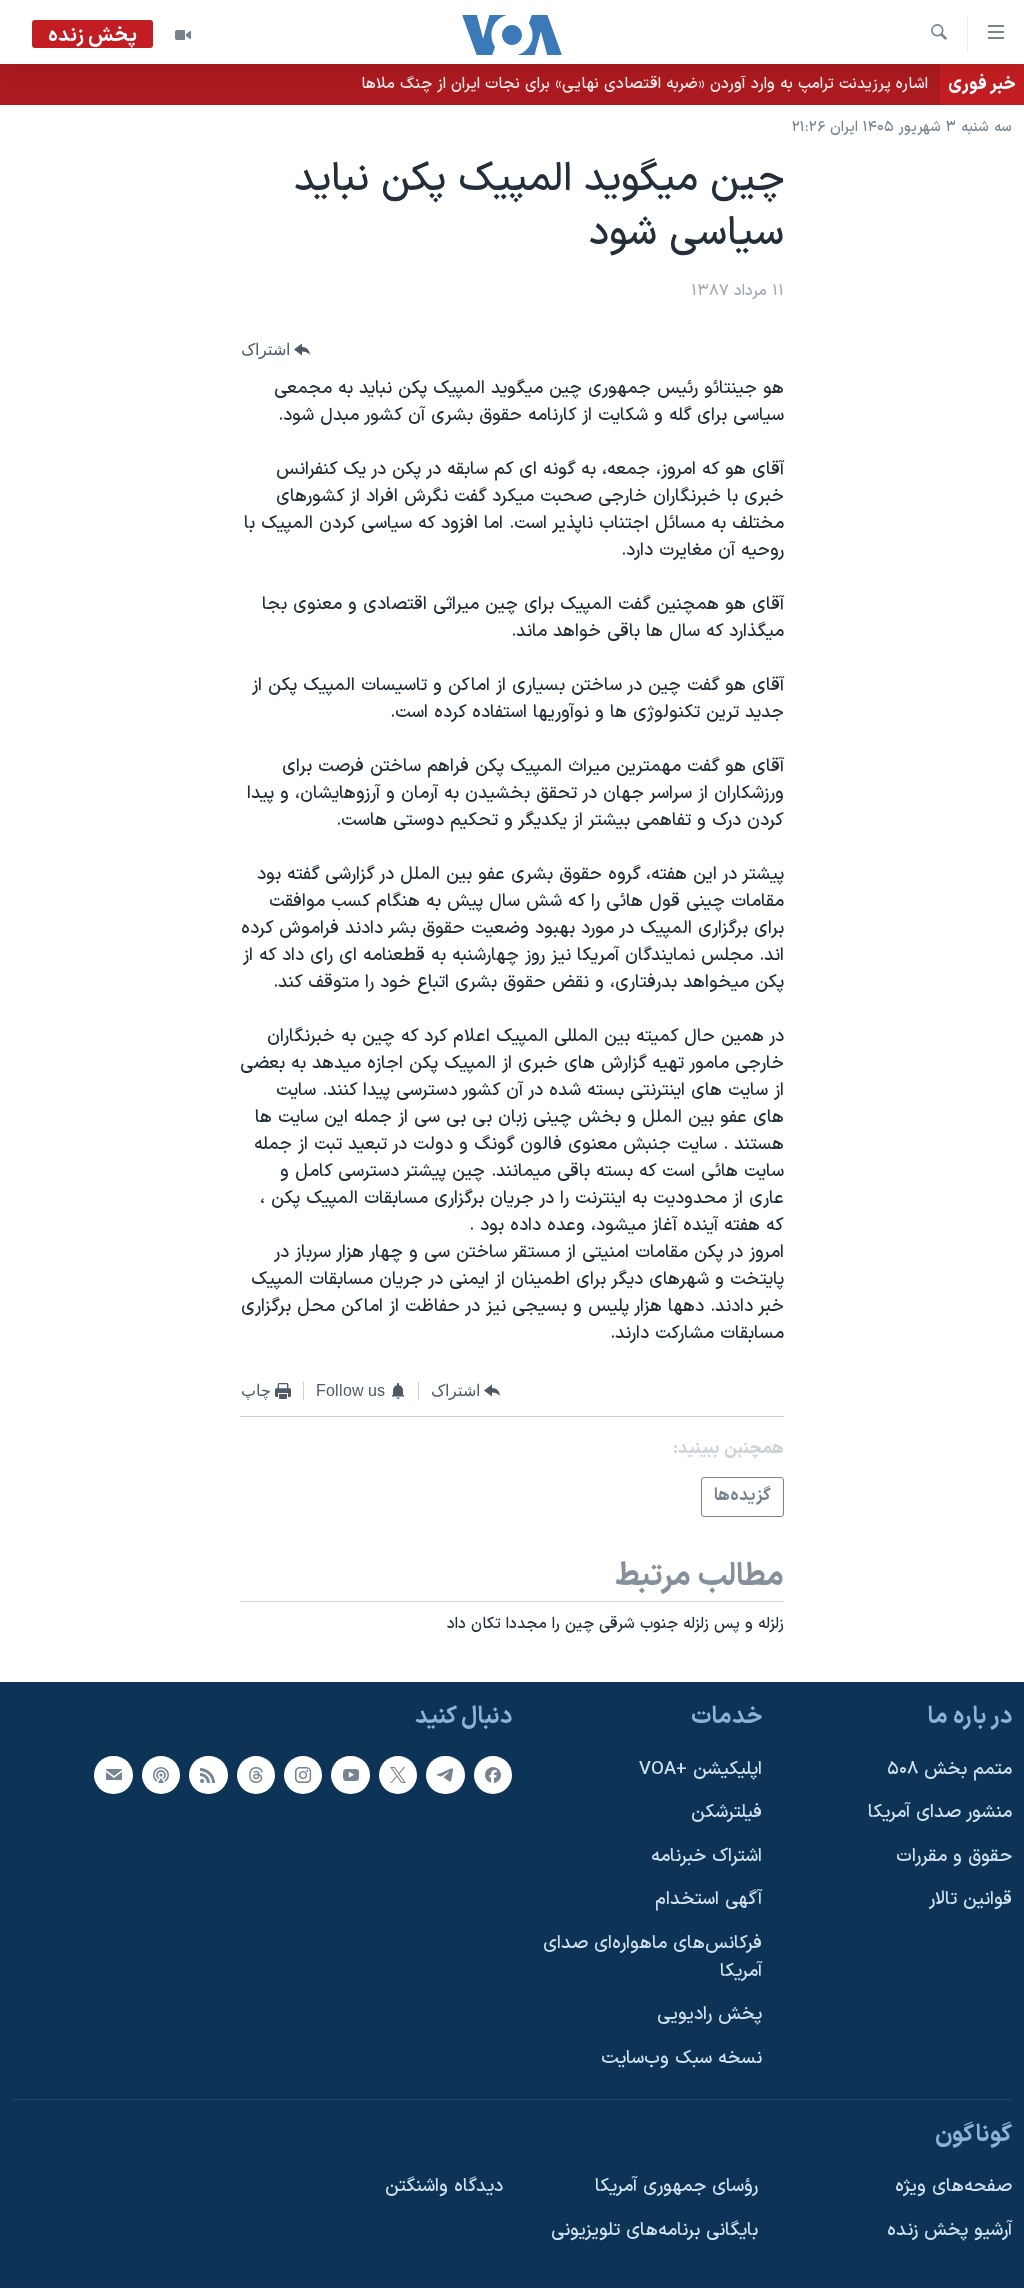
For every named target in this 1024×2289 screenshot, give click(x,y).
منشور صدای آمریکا (940, 1812)
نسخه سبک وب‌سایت (681, 2058)
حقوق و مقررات (954, 1856)
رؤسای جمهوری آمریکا (676, 2186)
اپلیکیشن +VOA (700, 1769)
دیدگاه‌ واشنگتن (444, 2186)
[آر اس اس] (208, 1775)
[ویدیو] (183, 35)
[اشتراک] (113, 1775)
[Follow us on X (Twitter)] (398, 1775)
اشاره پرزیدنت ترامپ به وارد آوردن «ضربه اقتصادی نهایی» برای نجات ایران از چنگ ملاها (644, 84)
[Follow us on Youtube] (350, 1775)
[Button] (276, 349)
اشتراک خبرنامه (706, 1856)
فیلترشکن (726, 1812)
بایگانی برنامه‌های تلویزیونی (654, 2230)
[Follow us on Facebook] (493, 1775)
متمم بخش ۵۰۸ (949, 1769)
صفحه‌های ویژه (953, 2186)
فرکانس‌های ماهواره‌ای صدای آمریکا (652, 1957)
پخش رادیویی (709, 2015)
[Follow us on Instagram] (303, 1775)
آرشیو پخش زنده (949, 2230)
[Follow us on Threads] (256, 1775)
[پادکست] (161, 1775)
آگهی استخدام (708, 1900)
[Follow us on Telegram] (445, 1775)
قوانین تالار (970, 1900)
